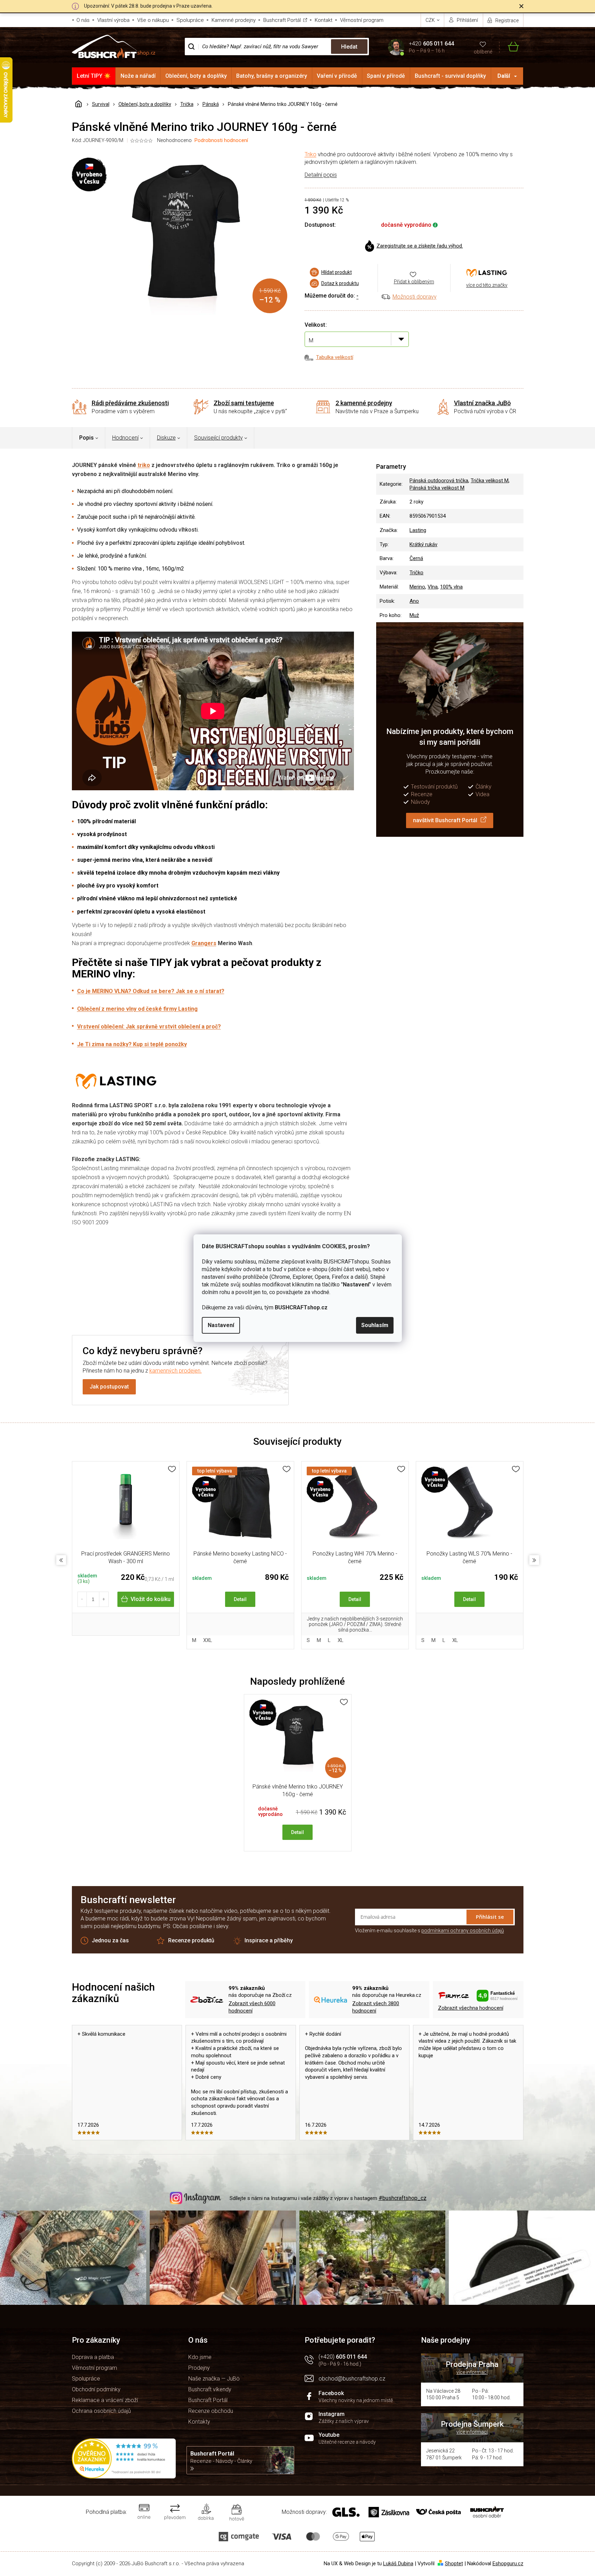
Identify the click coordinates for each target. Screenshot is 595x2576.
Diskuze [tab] (166, 438)
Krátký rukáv (423, 544)
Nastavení (221, 1325)
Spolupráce (190, 20)
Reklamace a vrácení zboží (105, 2400)
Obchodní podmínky (96, 2389)
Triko (311, 154)
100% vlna (451, 587)
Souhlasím (375, 1325)
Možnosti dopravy (415, 297)
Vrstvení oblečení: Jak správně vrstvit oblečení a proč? (149, 1027)
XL (341, 1640)
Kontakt (324, 20)
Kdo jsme (200, 2357)
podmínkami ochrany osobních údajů (463, 1931)
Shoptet (454, 2564)
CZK (431, 20)
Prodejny (199, 2368)
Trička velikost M (490, 481)
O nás (83, 20)
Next (534, 1560)
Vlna (433, 587)
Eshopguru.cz (508, 2564)
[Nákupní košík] (509, 47)
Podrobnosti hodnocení (221, 140)
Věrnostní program (362, 20)
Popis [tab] (86, 438)
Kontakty (199, 2422)
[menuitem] (94, 76)
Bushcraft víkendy (210, 2389)
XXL (208, 1640)
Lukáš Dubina (398, 2564)
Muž (414, 615)
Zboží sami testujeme (244, 403)
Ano (414, 601)
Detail (240, 1599)
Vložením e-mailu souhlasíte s (429, 1931)
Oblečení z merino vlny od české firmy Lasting (137, 1009)
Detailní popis (321, 175)
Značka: (487, 273)
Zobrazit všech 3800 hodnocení (376, 2007)
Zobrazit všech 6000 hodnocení (252, 2007)
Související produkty (218, 438)
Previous (61, 1560)
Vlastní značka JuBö (482, 403)
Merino (417, 587)
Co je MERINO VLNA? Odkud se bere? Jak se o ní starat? (151, 991)
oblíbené (483, 52)
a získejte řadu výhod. (420, 246)
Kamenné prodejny (234, 20)
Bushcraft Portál (282, 20)
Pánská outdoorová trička (439, 481)
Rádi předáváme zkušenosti (130, 403)
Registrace (507, 20)
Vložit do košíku (151, 1599)
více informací (472, 2372)
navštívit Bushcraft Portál (445, 820)
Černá (416, 558)
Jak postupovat (109, 1387)
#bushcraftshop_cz (403, 2198)
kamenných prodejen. (176, 1371)
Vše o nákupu (153, 20)
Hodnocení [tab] (125, 438)
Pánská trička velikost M (437, 488)
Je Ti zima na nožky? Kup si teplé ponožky (132, 1044)
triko (144, 465)
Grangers (204, 943)
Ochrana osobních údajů (101, 2411)
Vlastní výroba (113, 20)
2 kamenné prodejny (364, 403)
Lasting (418, 530)
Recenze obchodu (211, 2411)
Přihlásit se (490, 1917)
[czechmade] (470, 1507)
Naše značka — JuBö (214, 2379)
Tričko (416, 573)
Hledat (349, 47)
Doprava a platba (93, 2357)
